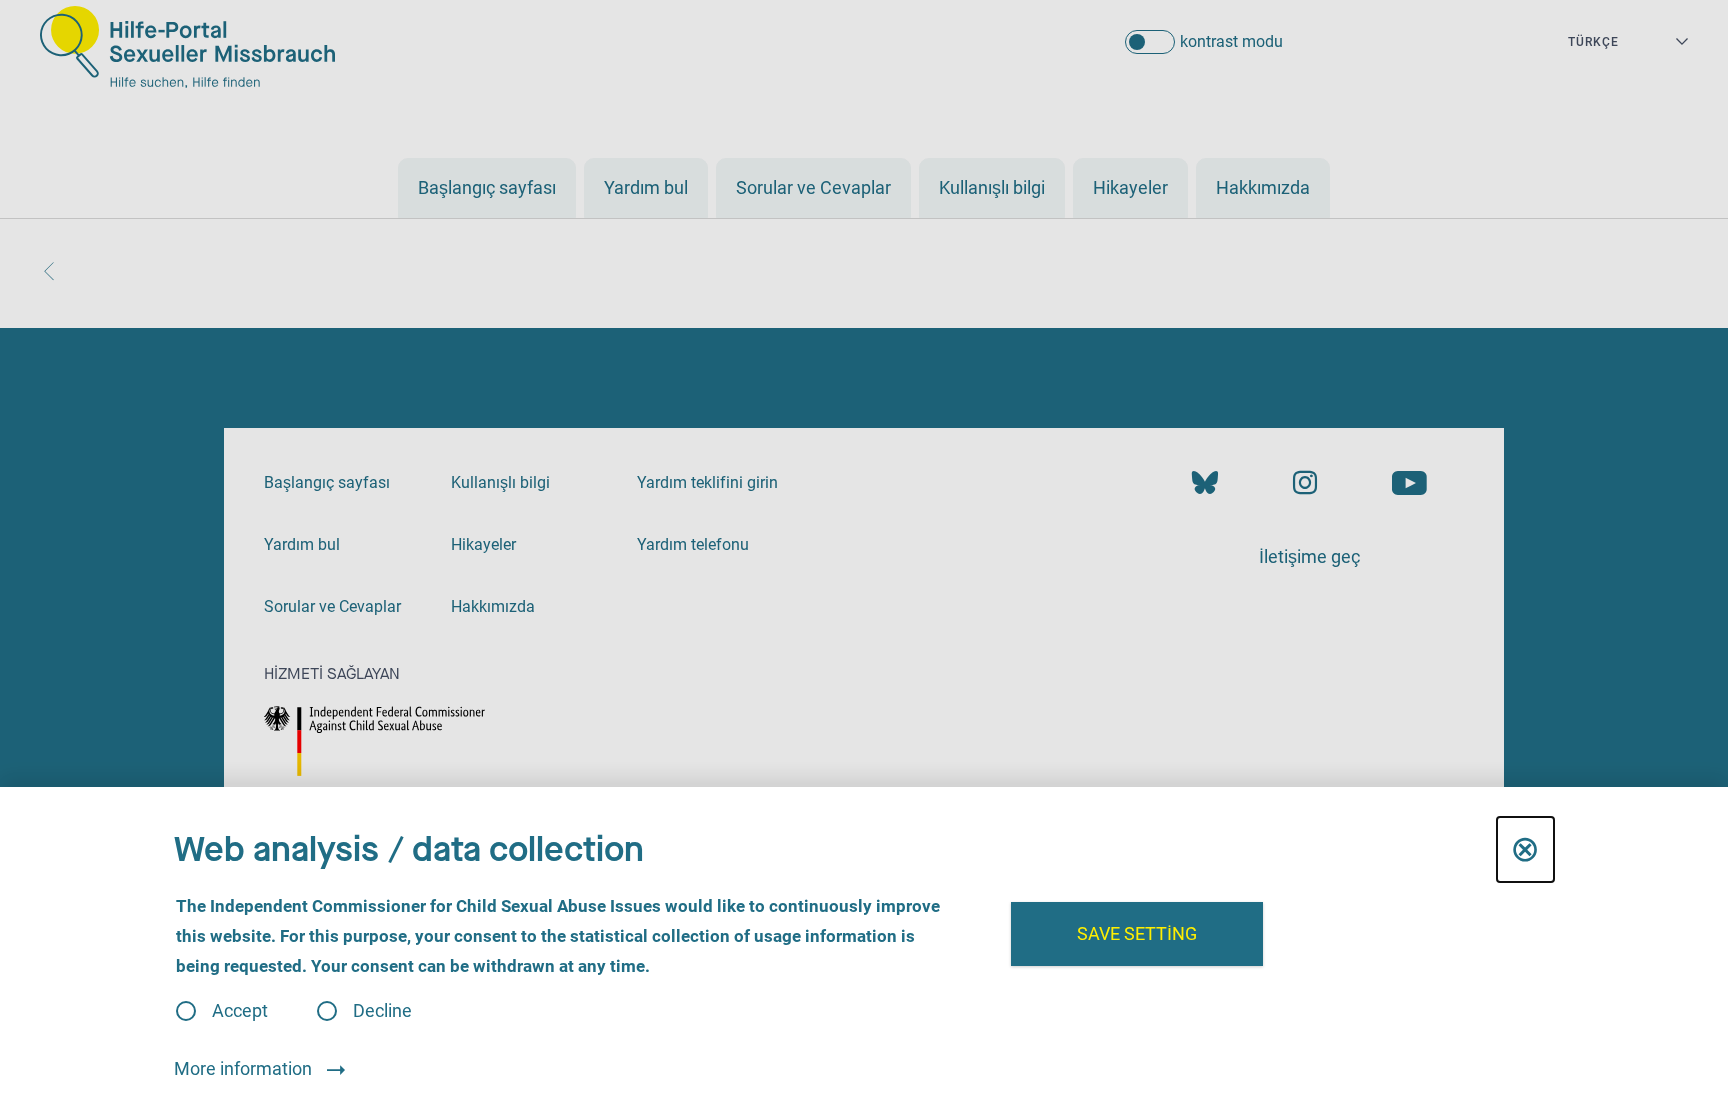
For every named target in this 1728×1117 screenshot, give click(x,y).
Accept (240, 1011)
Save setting (1137, 933)
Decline (382, 1011)
